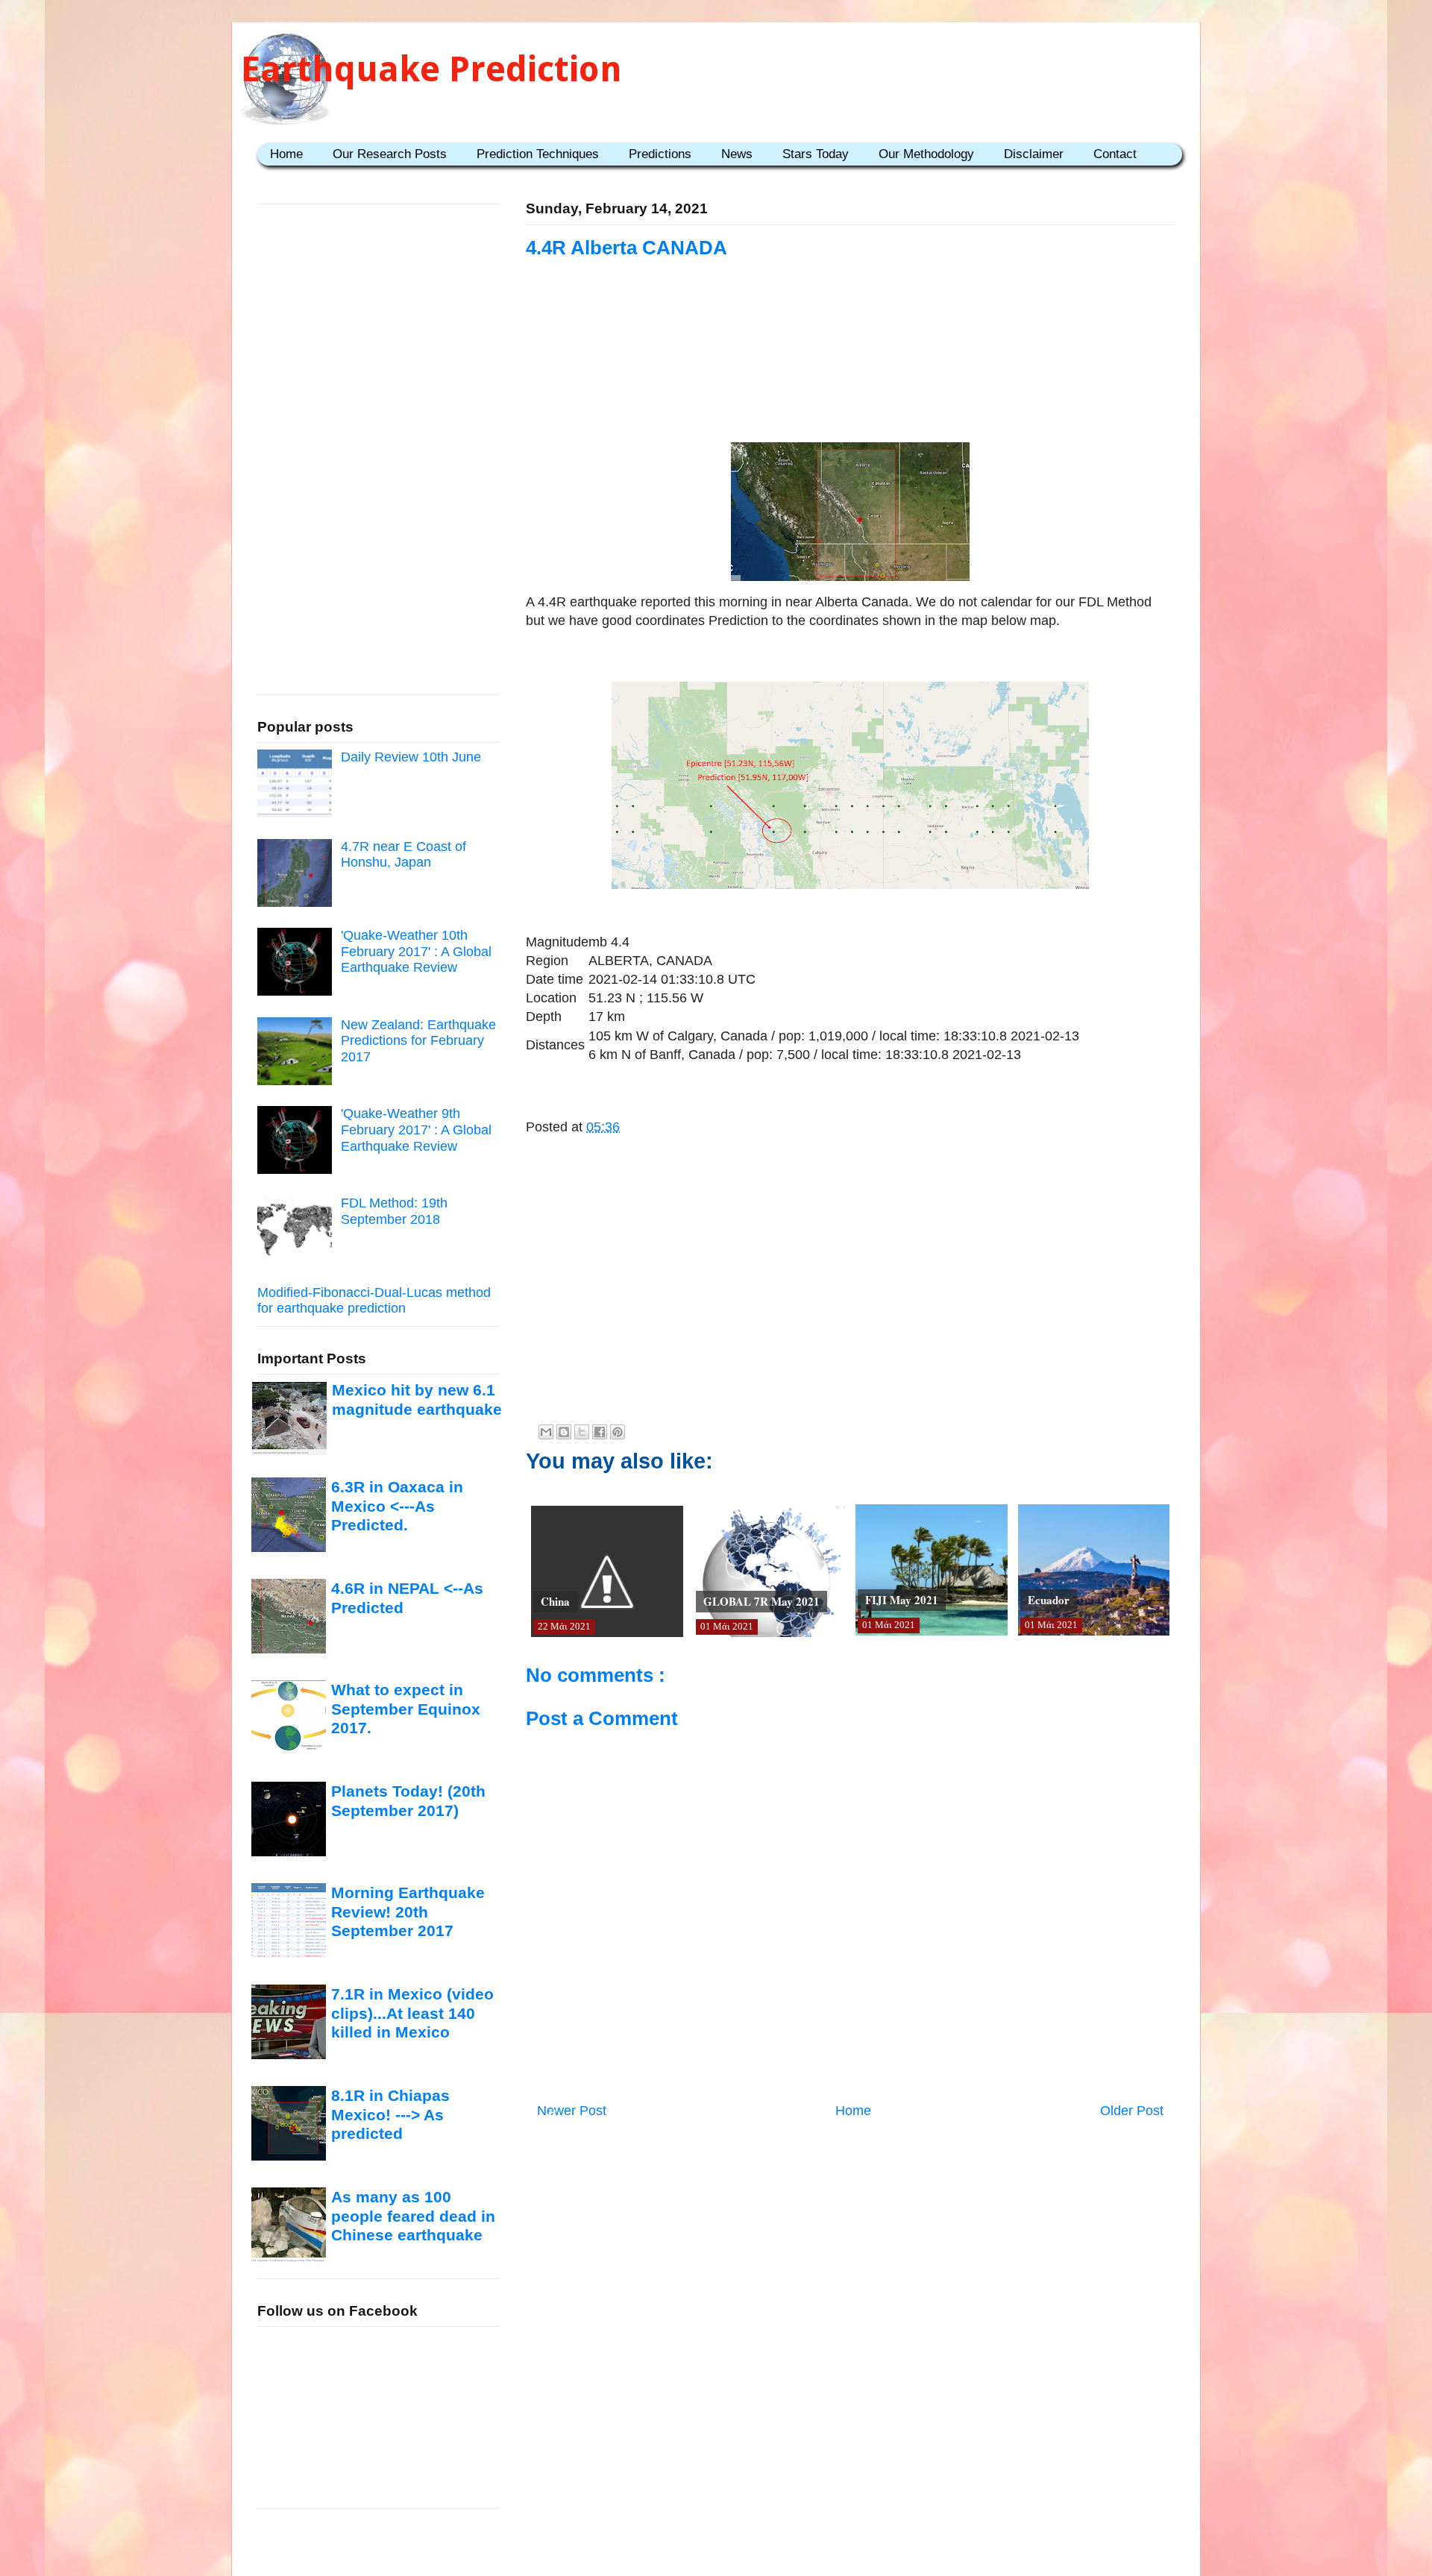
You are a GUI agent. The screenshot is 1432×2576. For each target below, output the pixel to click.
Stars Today (816, 154)
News (737, 154)
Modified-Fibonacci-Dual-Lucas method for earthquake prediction (374, 1301)
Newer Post (572, 2111)
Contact (1115, 154)
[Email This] (546, 1432)
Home (286, 154)
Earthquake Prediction (431, 69)
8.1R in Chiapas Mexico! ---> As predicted (390, 2114)
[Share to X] (582, 1432)
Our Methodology (926, 154)
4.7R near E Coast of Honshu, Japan (403, 855)
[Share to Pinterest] (618, 1432)
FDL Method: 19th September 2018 (394, 1211)
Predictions (660, 154)
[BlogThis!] (564, 1432)
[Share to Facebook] (600, 1432)
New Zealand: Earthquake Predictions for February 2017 (418, 1041)
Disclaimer (1034, 154)
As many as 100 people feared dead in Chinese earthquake (413, 2216)
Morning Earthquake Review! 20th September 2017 (408, 1911)
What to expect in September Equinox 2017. (406, 1709)
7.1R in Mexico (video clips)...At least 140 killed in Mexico (412, 2013)
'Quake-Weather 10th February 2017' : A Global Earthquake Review (416, 951)
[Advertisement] (850, 352)
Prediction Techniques (538, 154)
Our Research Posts (390, 154)
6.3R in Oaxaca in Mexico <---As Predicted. (397, 1506)
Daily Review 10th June (411, 757)
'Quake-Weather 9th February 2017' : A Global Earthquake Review (416, 1130)
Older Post (1132, 2111)
